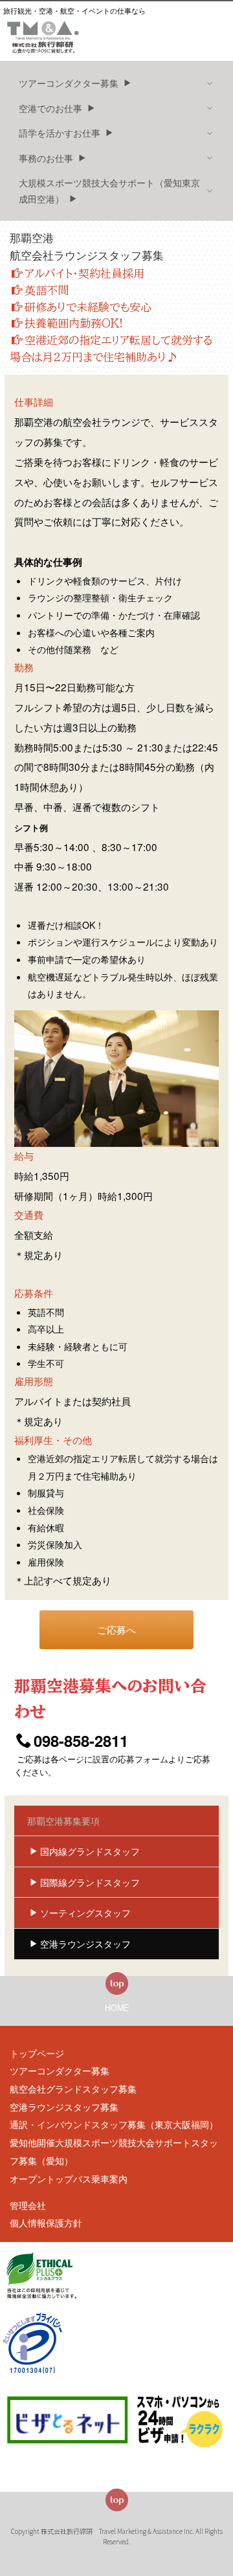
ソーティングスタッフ (85, 1913)
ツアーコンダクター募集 (60, 2071)
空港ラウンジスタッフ (85, 1944)
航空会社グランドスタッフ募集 (73, 2089)
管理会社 (28, 2205)
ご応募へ (116, 1629)
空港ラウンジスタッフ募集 (64, 2107)
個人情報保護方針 (46, 2223)
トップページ (37, 2053)
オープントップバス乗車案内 (69, 2179)
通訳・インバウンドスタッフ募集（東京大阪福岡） (114, 2124)
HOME (117, 2008)
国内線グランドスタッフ (90, 1851)
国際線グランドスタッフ (90, 1882)
